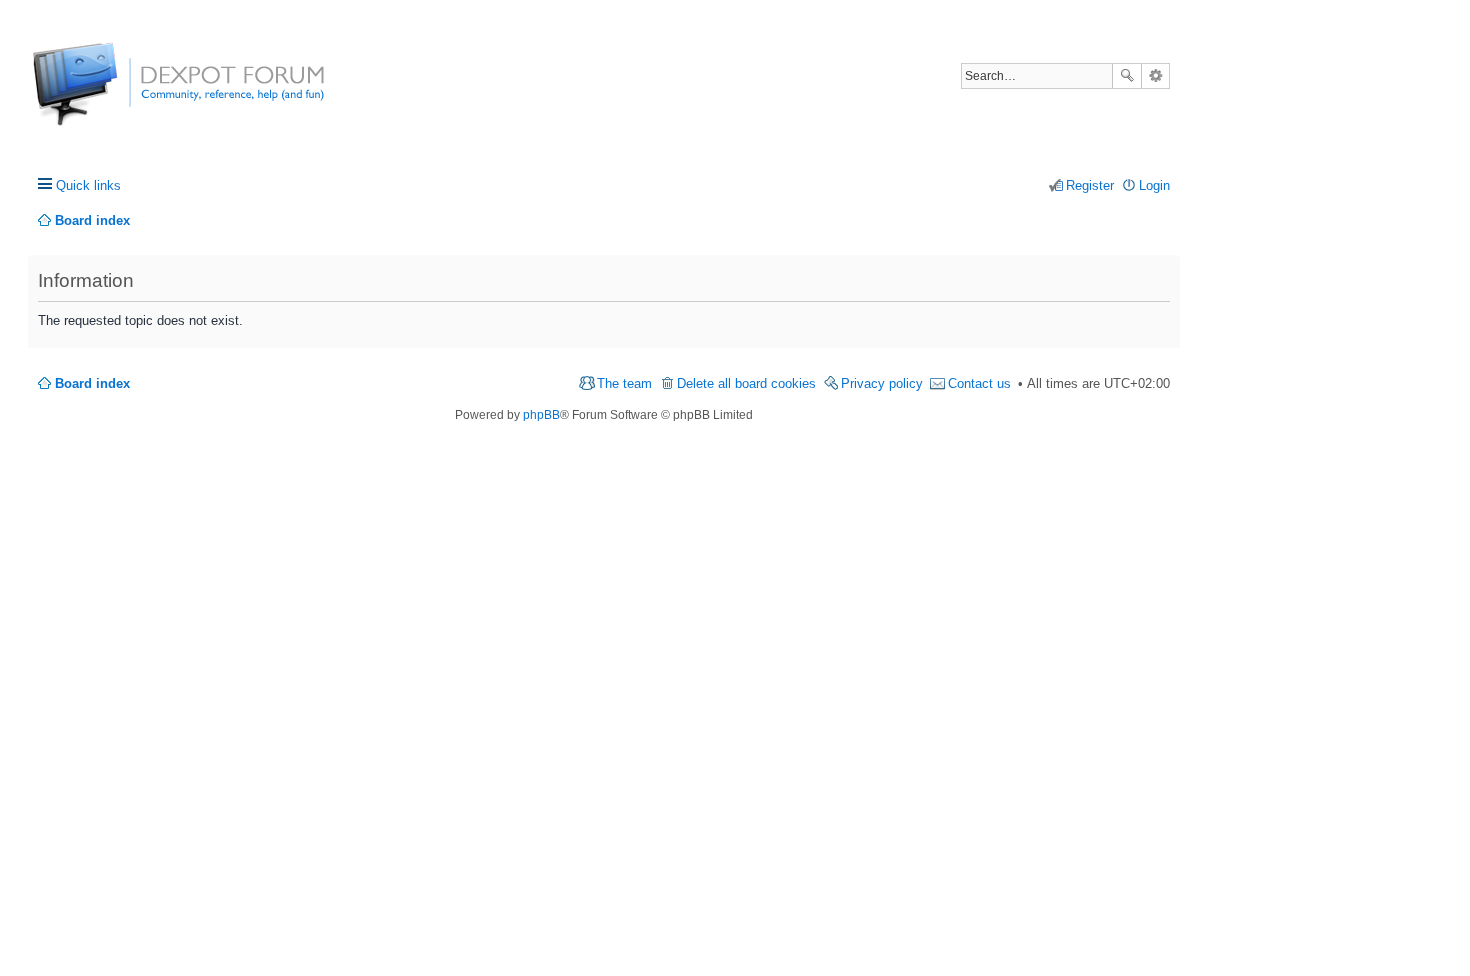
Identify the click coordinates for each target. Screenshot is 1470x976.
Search (1127, 76)
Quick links (88, 185)
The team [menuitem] (624, 383)
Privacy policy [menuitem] (882, 383)
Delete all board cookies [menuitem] (746, 383)
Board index (92, 383)
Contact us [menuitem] (979, 383)
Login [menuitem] (1154, 185)
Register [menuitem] (1090, 185)
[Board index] (107, 94)
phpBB (541, 415)
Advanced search (1155, 76)
